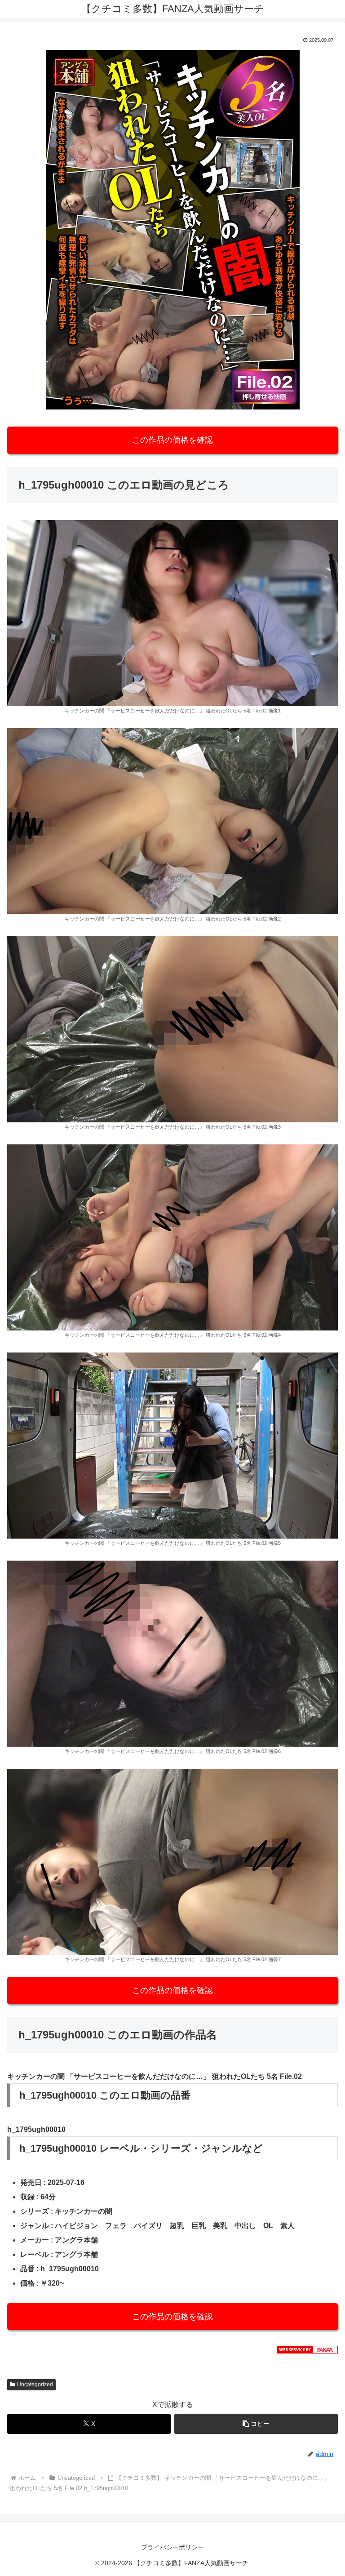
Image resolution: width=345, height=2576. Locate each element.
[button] (256, 2424)
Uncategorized (35, 2385)
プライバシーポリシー (172, 2547)
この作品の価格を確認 (172, 440)
